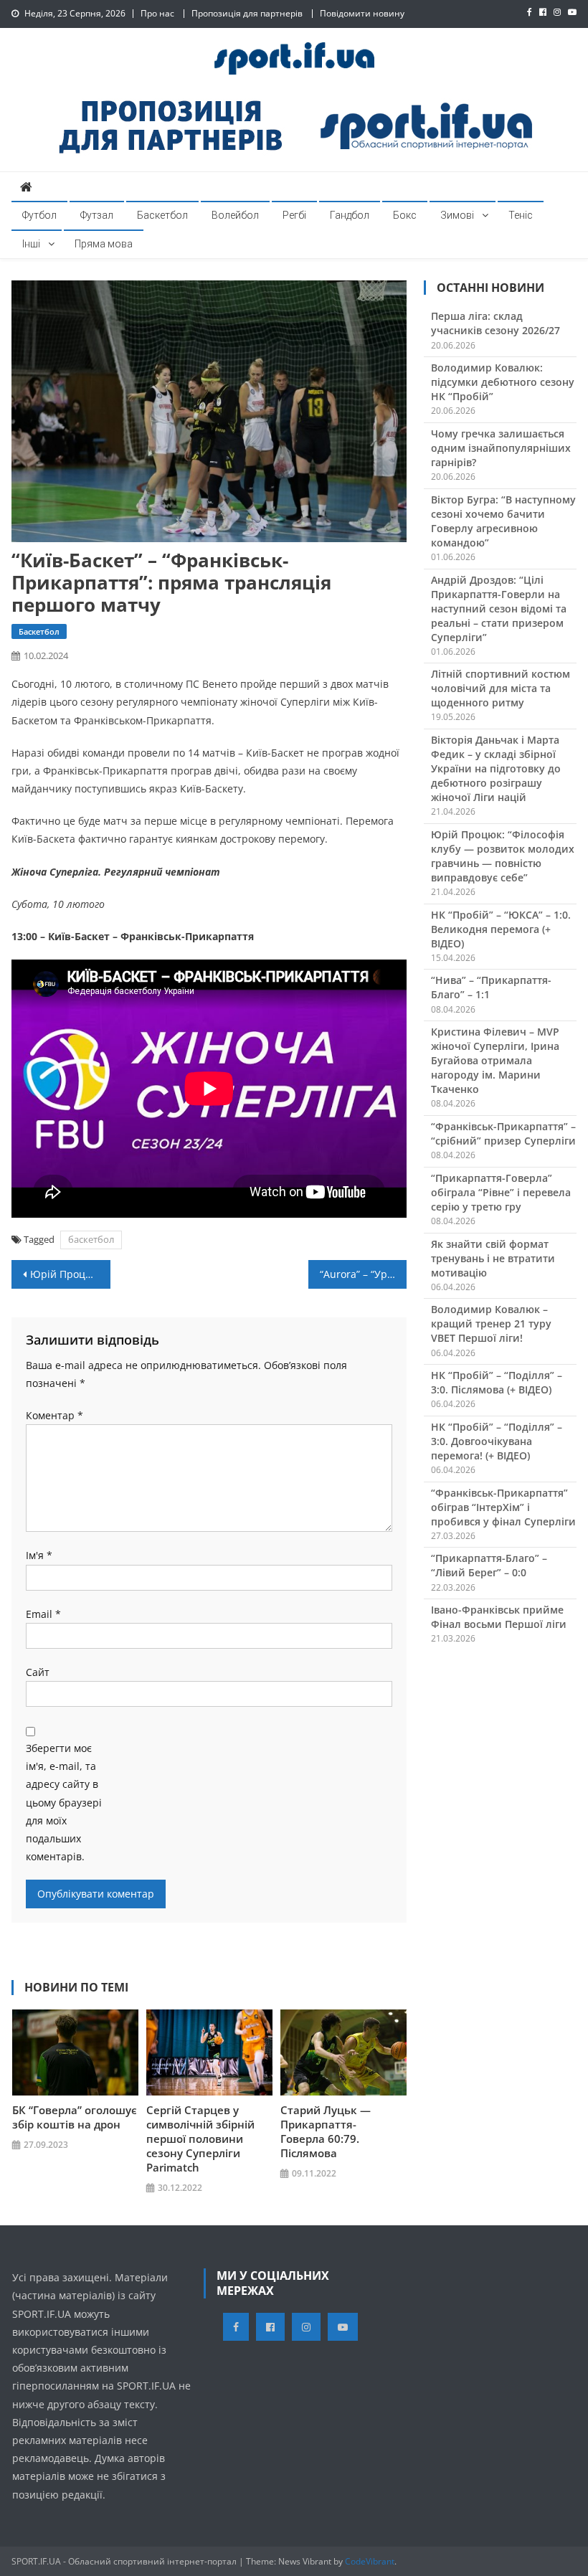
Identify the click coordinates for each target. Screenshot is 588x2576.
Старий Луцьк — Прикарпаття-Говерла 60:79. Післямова (326, 2131)
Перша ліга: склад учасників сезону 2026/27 (495, 323)
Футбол (39, 215)
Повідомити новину (362, 13)
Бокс (405, 215)
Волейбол (235, 215)
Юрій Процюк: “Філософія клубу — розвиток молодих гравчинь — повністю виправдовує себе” (503, 856)
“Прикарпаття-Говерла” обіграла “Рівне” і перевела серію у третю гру (501, 1192)
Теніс (521, 215)
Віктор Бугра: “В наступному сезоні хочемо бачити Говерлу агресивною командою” (503, 521)
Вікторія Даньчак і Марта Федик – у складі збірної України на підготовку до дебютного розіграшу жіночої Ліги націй (496, 768)
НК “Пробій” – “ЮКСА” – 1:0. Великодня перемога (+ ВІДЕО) (501, 929)
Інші (31, 244)
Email (43, 1614)
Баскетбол (162, 215)
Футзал (97, 215)
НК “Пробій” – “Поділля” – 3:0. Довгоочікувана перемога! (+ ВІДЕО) (497, 1441)
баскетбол (91, 1239)
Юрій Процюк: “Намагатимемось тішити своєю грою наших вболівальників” (70, 1274)
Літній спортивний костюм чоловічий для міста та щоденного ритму (501, 688)
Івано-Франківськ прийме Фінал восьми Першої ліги (499, 1617)
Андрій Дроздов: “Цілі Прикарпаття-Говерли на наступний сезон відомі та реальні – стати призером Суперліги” (499, 609)
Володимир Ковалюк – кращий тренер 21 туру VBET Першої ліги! (491, 1323)
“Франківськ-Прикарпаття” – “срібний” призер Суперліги (503, 1133)
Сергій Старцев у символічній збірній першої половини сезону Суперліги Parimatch (200, 2139)
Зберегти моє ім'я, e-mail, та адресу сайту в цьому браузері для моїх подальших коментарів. (64, 1802)
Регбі (294, 215)
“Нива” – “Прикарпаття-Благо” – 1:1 (491, 987)
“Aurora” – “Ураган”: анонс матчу (364, 1274)
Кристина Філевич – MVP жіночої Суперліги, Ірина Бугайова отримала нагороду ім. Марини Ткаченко (495, 1060)
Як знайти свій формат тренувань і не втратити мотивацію (493, 1258)
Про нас (157, 13)
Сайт (38, 1672)
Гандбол (350, 215)
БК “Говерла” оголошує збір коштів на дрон (75, 2117)
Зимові (457, 215)
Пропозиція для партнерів (247, 13)
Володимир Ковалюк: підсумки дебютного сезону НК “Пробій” (503, 382)
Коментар (54, 1415)
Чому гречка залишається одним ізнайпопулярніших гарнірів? (501, 448)
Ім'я (39, 1555)
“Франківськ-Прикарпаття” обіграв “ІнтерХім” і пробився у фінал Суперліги (503, 1507)
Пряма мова (104, 244)
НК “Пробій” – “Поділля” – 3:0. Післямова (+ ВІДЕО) (497, 1382)
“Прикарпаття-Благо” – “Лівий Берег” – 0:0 (489, 1565)
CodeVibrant (370, 2561)
